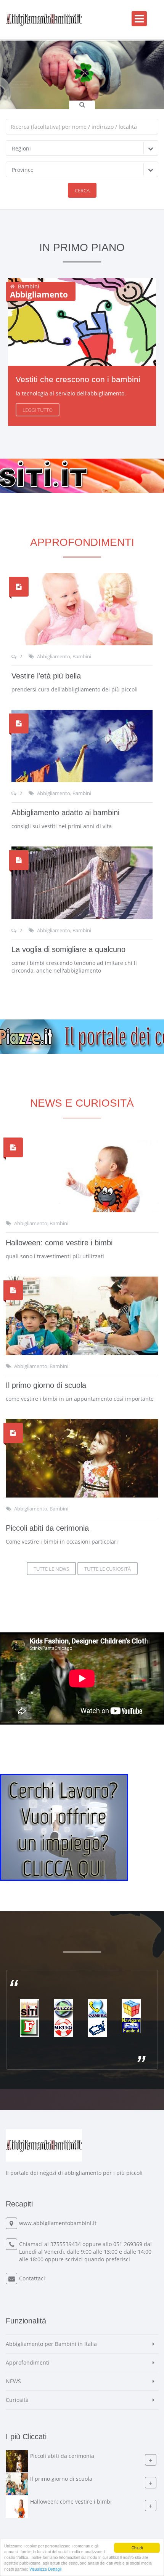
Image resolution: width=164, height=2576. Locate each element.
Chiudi (137, 2548)
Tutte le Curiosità (108, 1569)
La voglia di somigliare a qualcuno (68, 949)
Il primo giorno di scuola (46, 1385)
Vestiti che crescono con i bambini (78, 379)
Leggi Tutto (38, 410)
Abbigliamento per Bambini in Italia (51, 2344)
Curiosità (17, 2400)
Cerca (82, 190)
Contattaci (32, 2278)
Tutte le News (51, 1569)
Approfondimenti (28, 2362)
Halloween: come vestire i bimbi (59, 1243)
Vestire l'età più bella (46, 676)
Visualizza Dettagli (45, 2569)
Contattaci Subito (76, 93)
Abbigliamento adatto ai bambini (65, 813)
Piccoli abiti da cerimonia (47, 1528)
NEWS (13, 2381)
